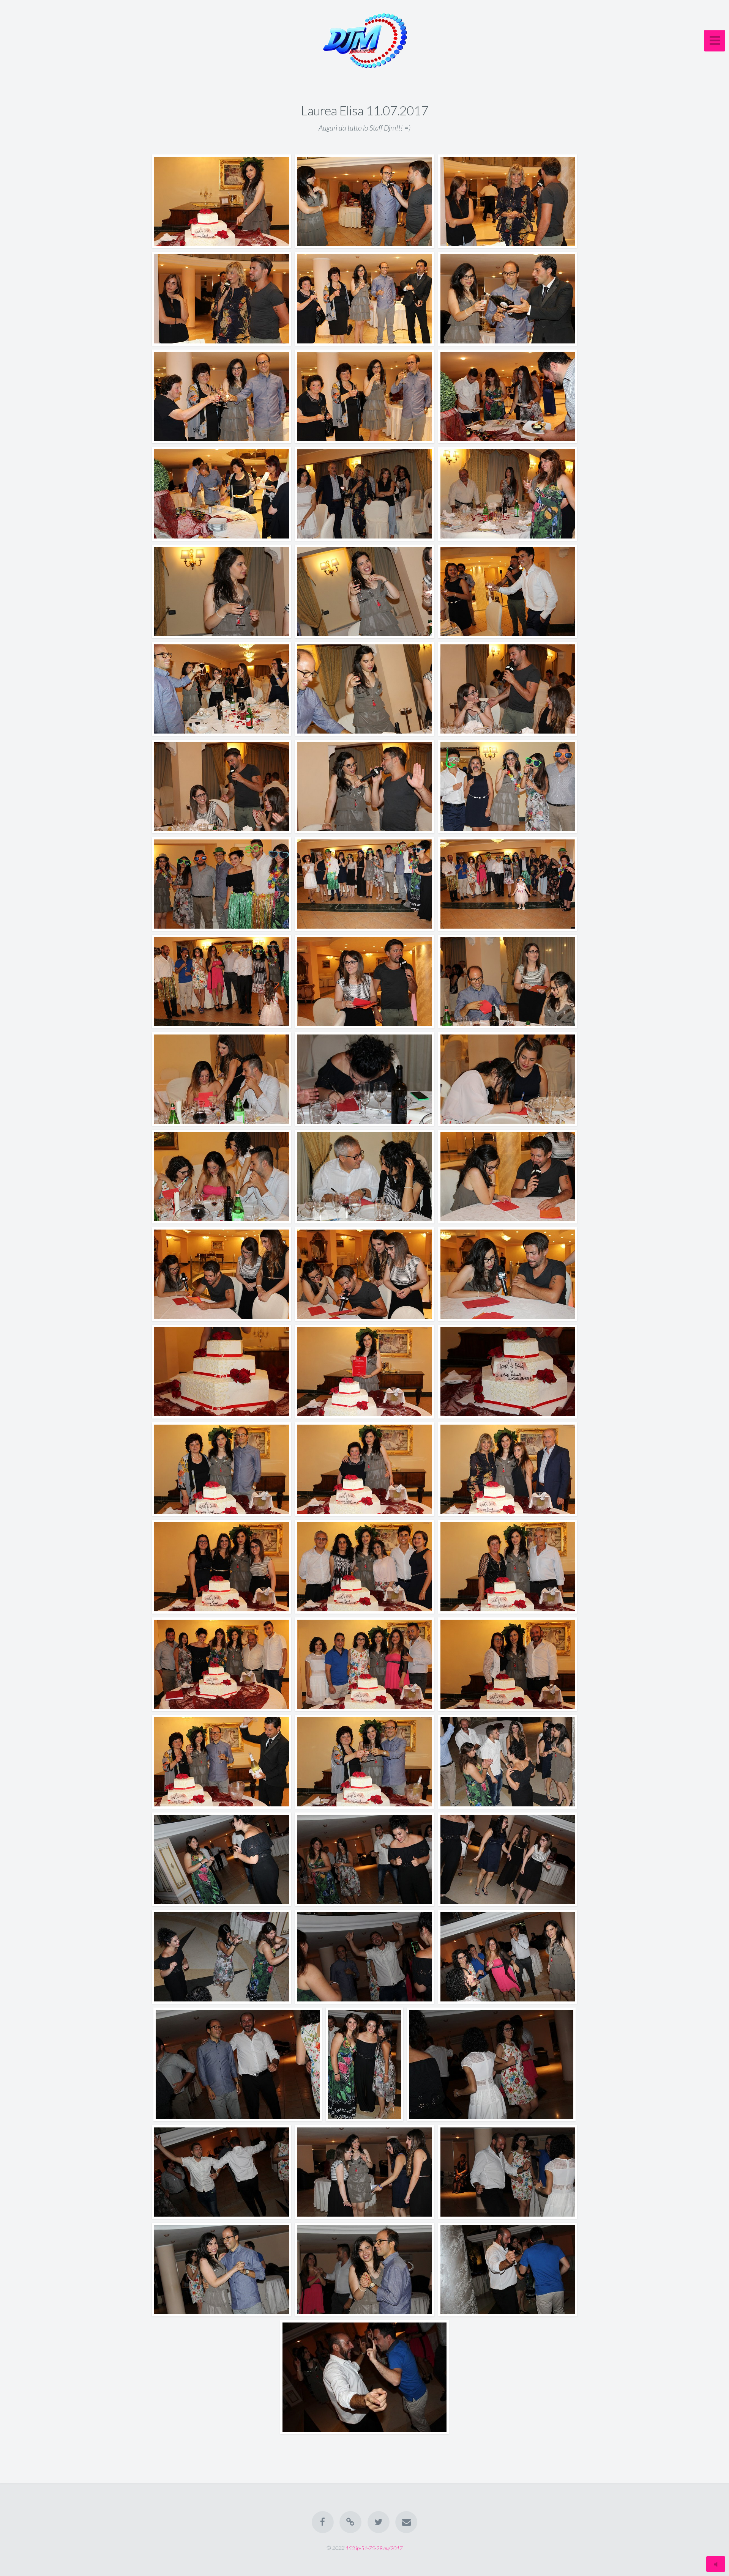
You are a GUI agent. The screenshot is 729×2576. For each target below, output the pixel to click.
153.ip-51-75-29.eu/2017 (374, 2548)
